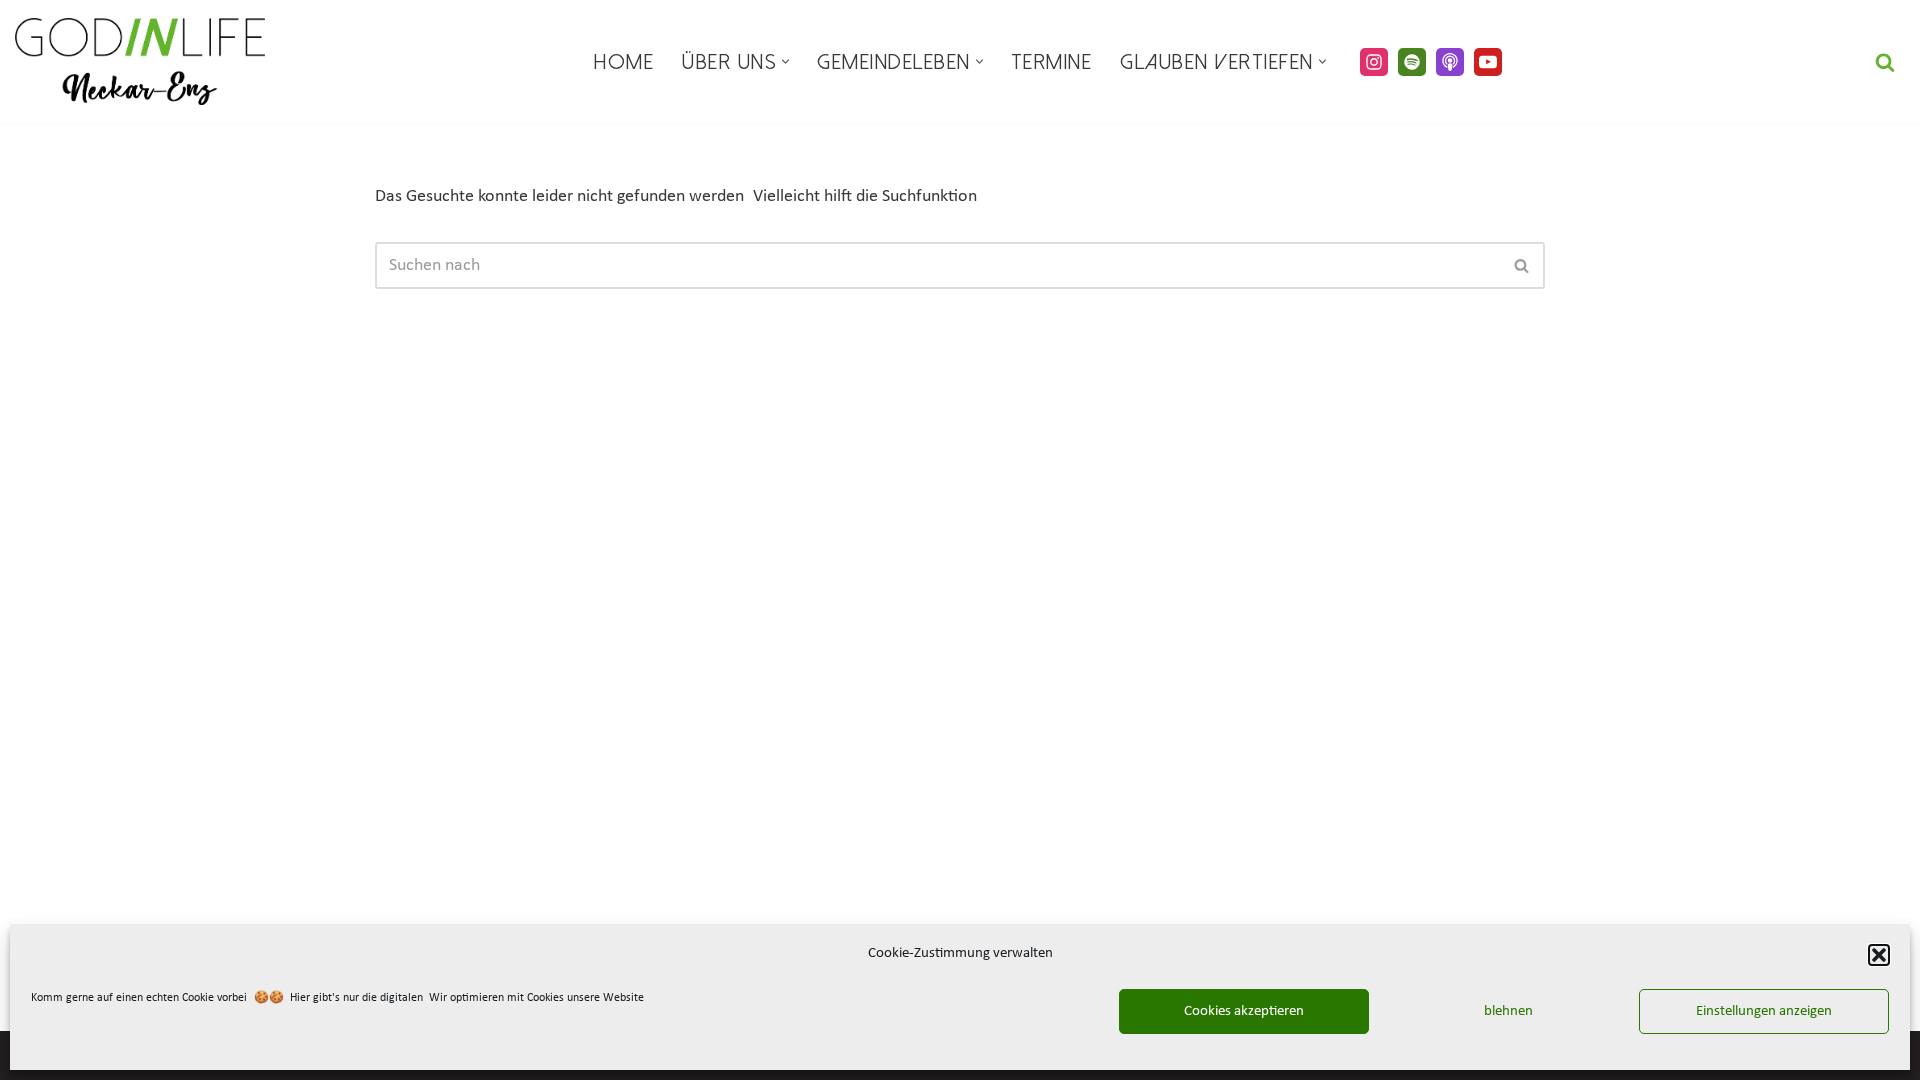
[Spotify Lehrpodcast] (1412, 62)
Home (624, 62)
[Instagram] (1374, 62)
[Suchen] (1885, 62)
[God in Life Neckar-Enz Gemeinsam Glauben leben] (140, 61)
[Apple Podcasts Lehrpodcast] (1450, 62)
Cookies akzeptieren (1244, 1011)
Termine (1052, 62)
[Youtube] (1488, 62)
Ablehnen (1504, 1011)
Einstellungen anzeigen (1764, 1011)
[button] (1879, 955)
